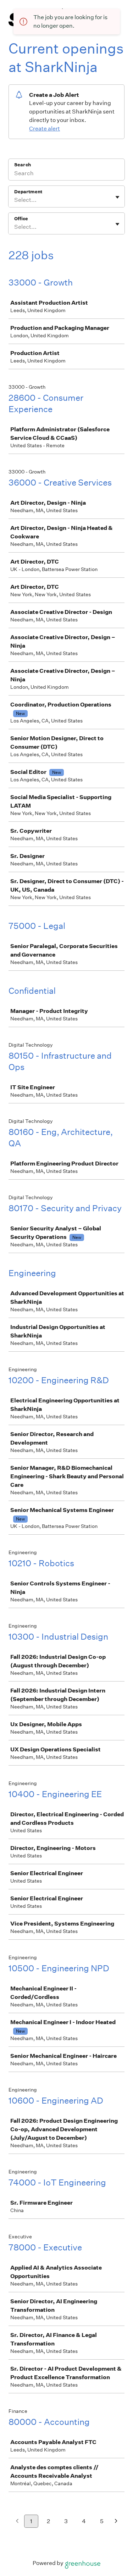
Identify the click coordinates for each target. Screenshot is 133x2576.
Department (28, 192)
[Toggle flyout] (117, 197)
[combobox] (15, 200)
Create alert (45, 129)
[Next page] (116, 2522)
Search (23, 165)
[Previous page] (17, 2522)
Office (21, 219)
